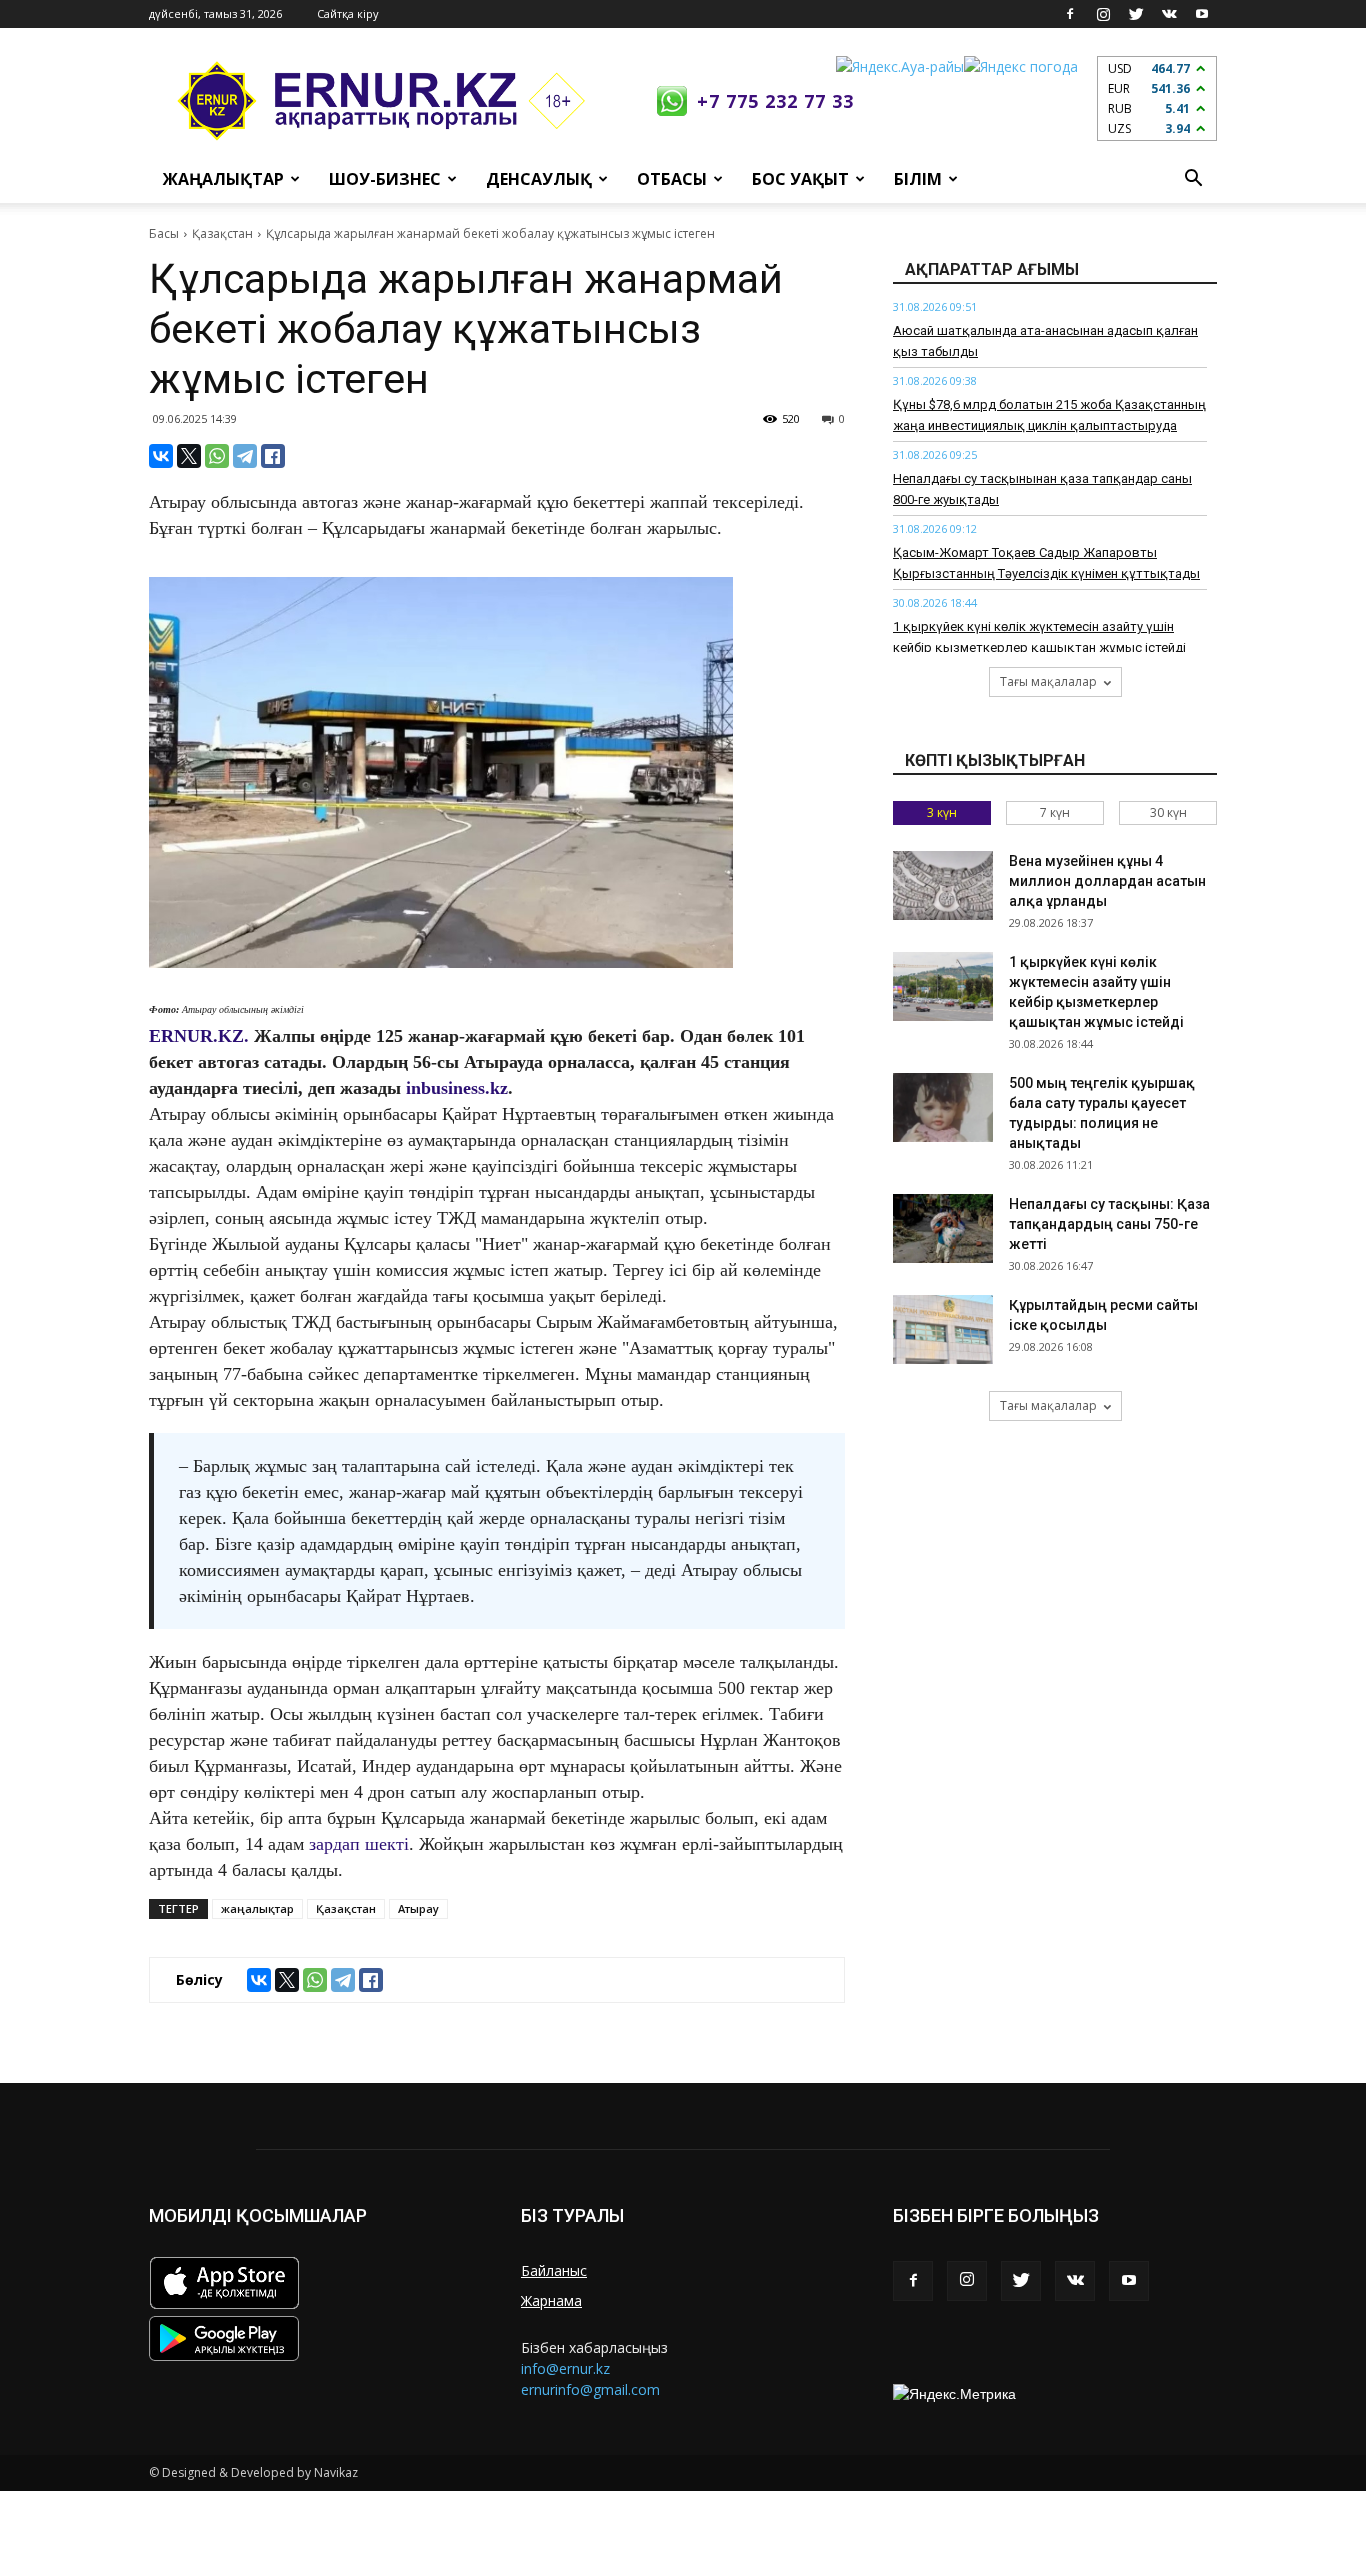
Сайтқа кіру (348, 13)
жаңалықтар (257, 1908)
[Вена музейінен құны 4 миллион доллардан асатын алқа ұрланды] (943, 885)
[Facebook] (1070, 14)
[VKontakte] (1169, 14)
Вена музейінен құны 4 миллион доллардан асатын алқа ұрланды (1107, 881)
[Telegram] (245, 456)
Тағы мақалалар (1048, 681)
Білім (918, 179)
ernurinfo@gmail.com (590, 2389)
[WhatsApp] (217, 456)
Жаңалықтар (223, 179)
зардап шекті (359, 1844)
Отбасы (672, 179)
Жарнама (551, 2300)
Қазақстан (222, 233)
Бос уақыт (800, 179)
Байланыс (554, 2270)
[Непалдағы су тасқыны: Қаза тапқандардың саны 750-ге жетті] (943, 1228)
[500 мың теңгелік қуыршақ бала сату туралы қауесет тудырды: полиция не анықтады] (943, 1107)
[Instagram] (1103, 14)
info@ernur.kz (565, 2368)
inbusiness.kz (457, 1088)
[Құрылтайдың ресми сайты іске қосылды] (943, 1329)
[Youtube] (1202, 14)
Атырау (418, 1908)
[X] (189, 456)
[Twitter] (1136, 14)
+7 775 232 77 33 (775, 101)
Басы (164, 233)
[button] (1193, 179)
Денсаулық (539, 179)
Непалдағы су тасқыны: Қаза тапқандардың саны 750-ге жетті (1109, 1224)
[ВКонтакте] (161, 456)
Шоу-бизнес (385, 179)
